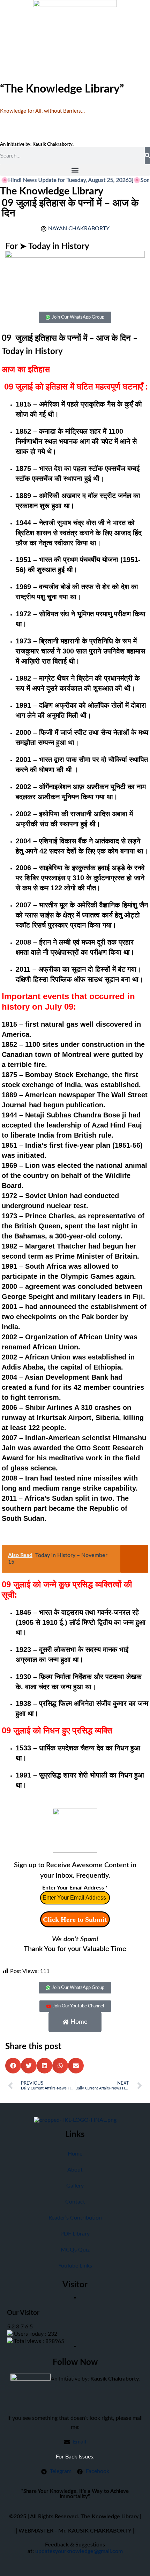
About (75, 2170)
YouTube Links (75, 2266)
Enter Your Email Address (75, 1888)
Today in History (59, 247)
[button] (75, 170)
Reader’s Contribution (75, 2218)
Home (75, 2154)
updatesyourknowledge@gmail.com (79, 2551)
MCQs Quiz (75, 2250)
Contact (75, 2202)
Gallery (75, 2186)
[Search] (147, 155)
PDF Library (75, 2234)
